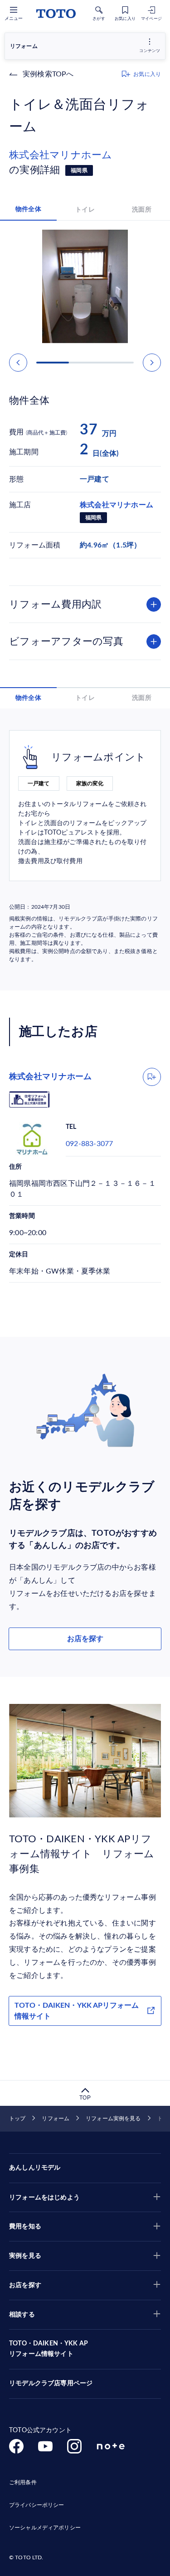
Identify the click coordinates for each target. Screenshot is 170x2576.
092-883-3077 (89, 1144)
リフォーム (56, 2118)
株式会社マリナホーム (66, 155)
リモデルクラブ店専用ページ (51, 2383)
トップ (17, 2118)
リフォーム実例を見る (113, 2118)
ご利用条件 (23, 2482)
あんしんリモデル (35, 2168)
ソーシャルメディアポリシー (45, 2528)
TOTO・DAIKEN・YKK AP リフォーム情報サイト (49, 2349)
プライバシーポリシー (36, 2505)
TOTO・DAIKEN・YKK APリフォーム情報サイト (77, 2011)
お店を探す (85, 1639)
